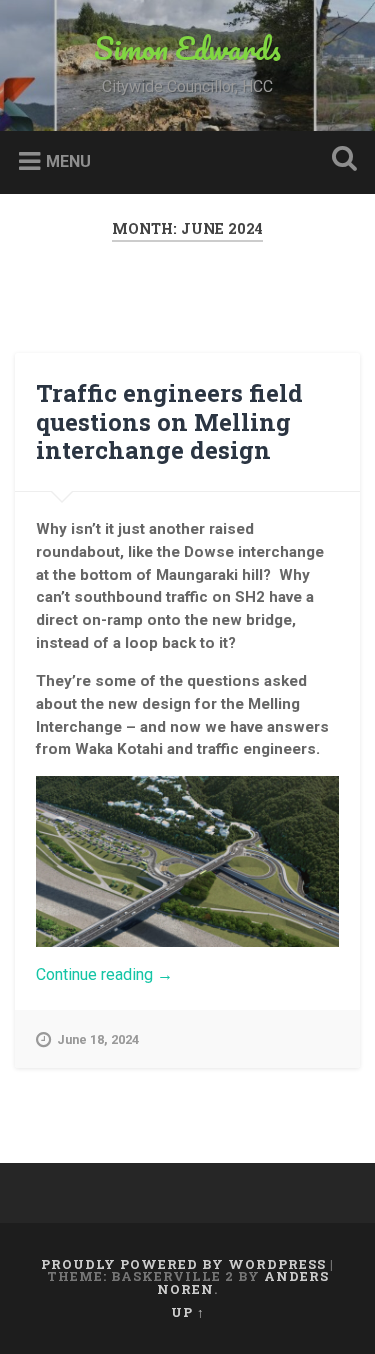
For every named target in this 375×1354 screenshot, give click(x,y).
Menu (68, 160)
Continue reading (136, 974)
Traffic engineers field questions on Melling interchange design (169, 422)
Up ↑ (188, 1312)
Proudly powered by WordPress (183, 1264)
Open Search (340, 160)
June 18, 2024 (98, 1039)
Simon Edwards (187, 48)
